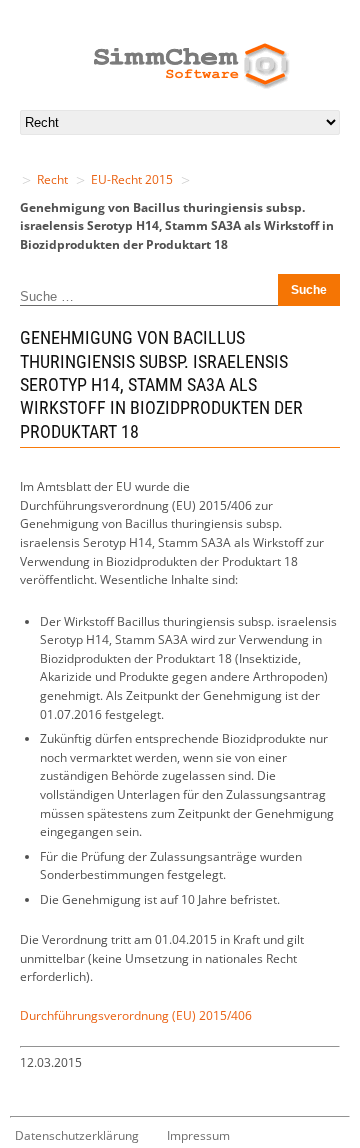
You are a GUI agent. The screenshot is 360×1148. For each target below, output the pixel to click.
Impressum (198, 1135)
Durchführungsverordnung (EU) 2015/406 (136, 1015)
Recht (52, 179)
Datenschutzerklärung (77, 1135)
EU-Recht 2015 (132, 179)
